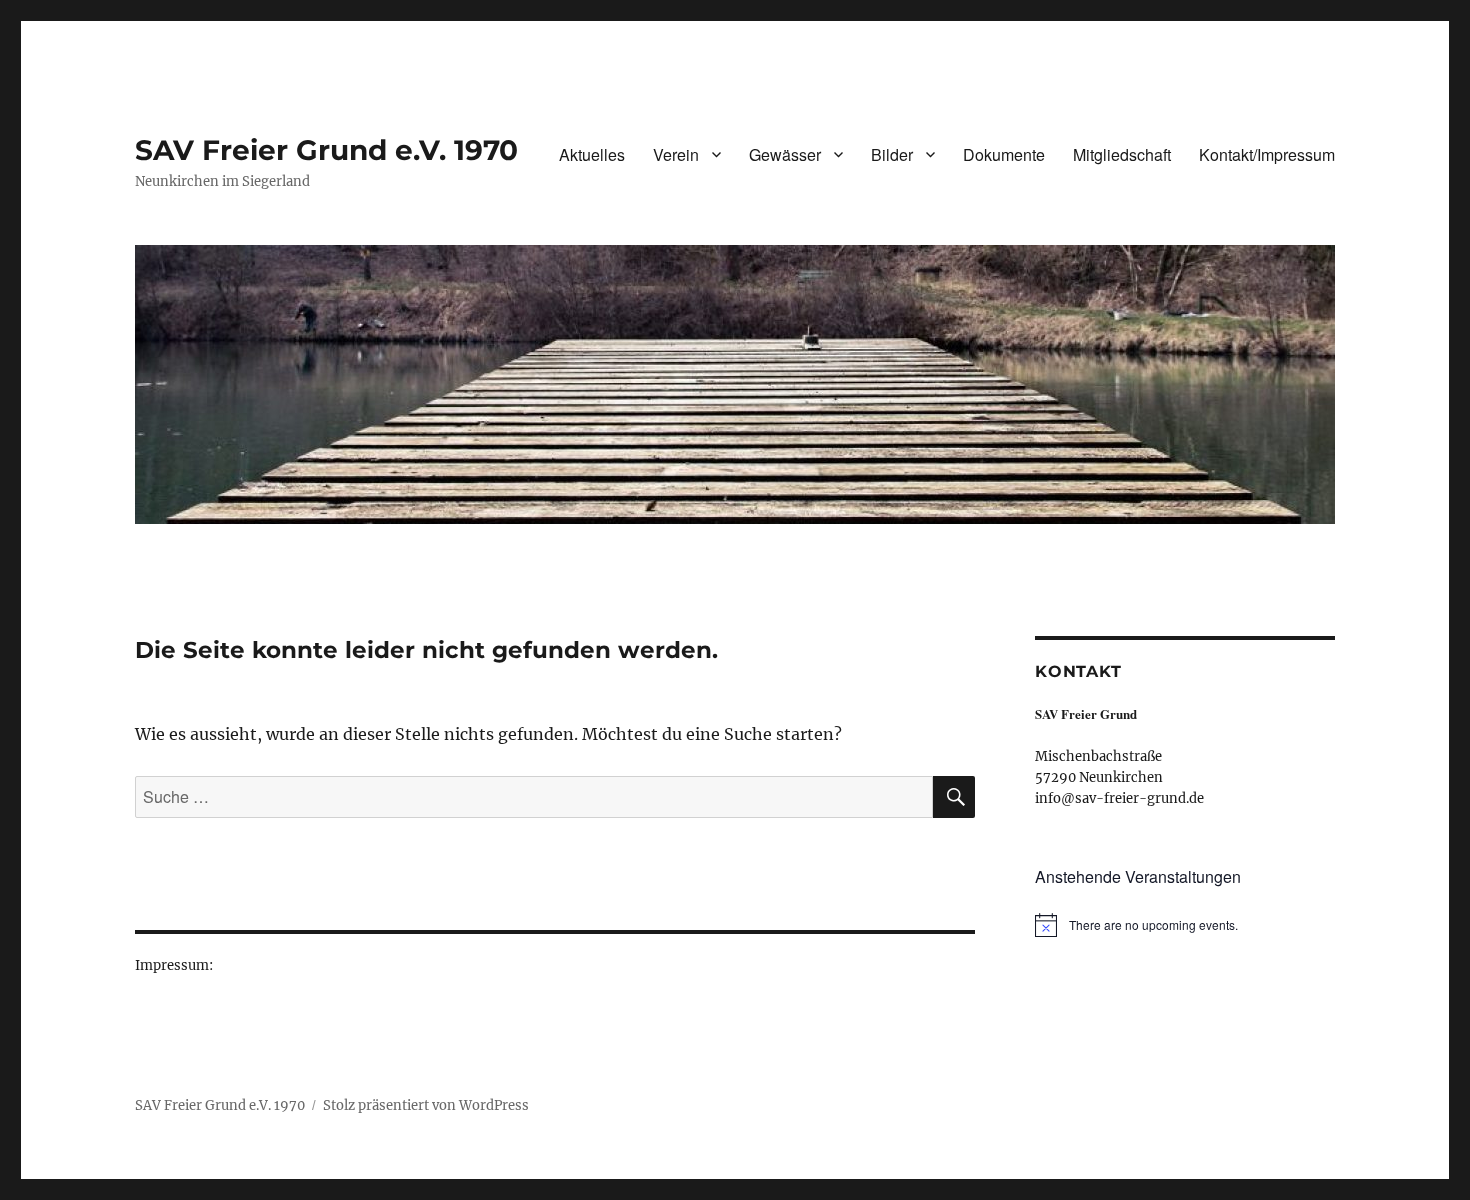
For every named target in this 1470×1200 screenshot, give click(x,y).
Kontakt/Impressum (1267, 154)
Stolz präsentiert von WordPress (426, 1105)
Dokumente (1004, 154)
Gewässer (785, 154)
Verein (676, 154)
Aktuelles (592, 154)
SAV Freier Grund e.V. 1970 (326, 150)
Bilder (892, 154)
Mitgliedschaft (1122, 154)
